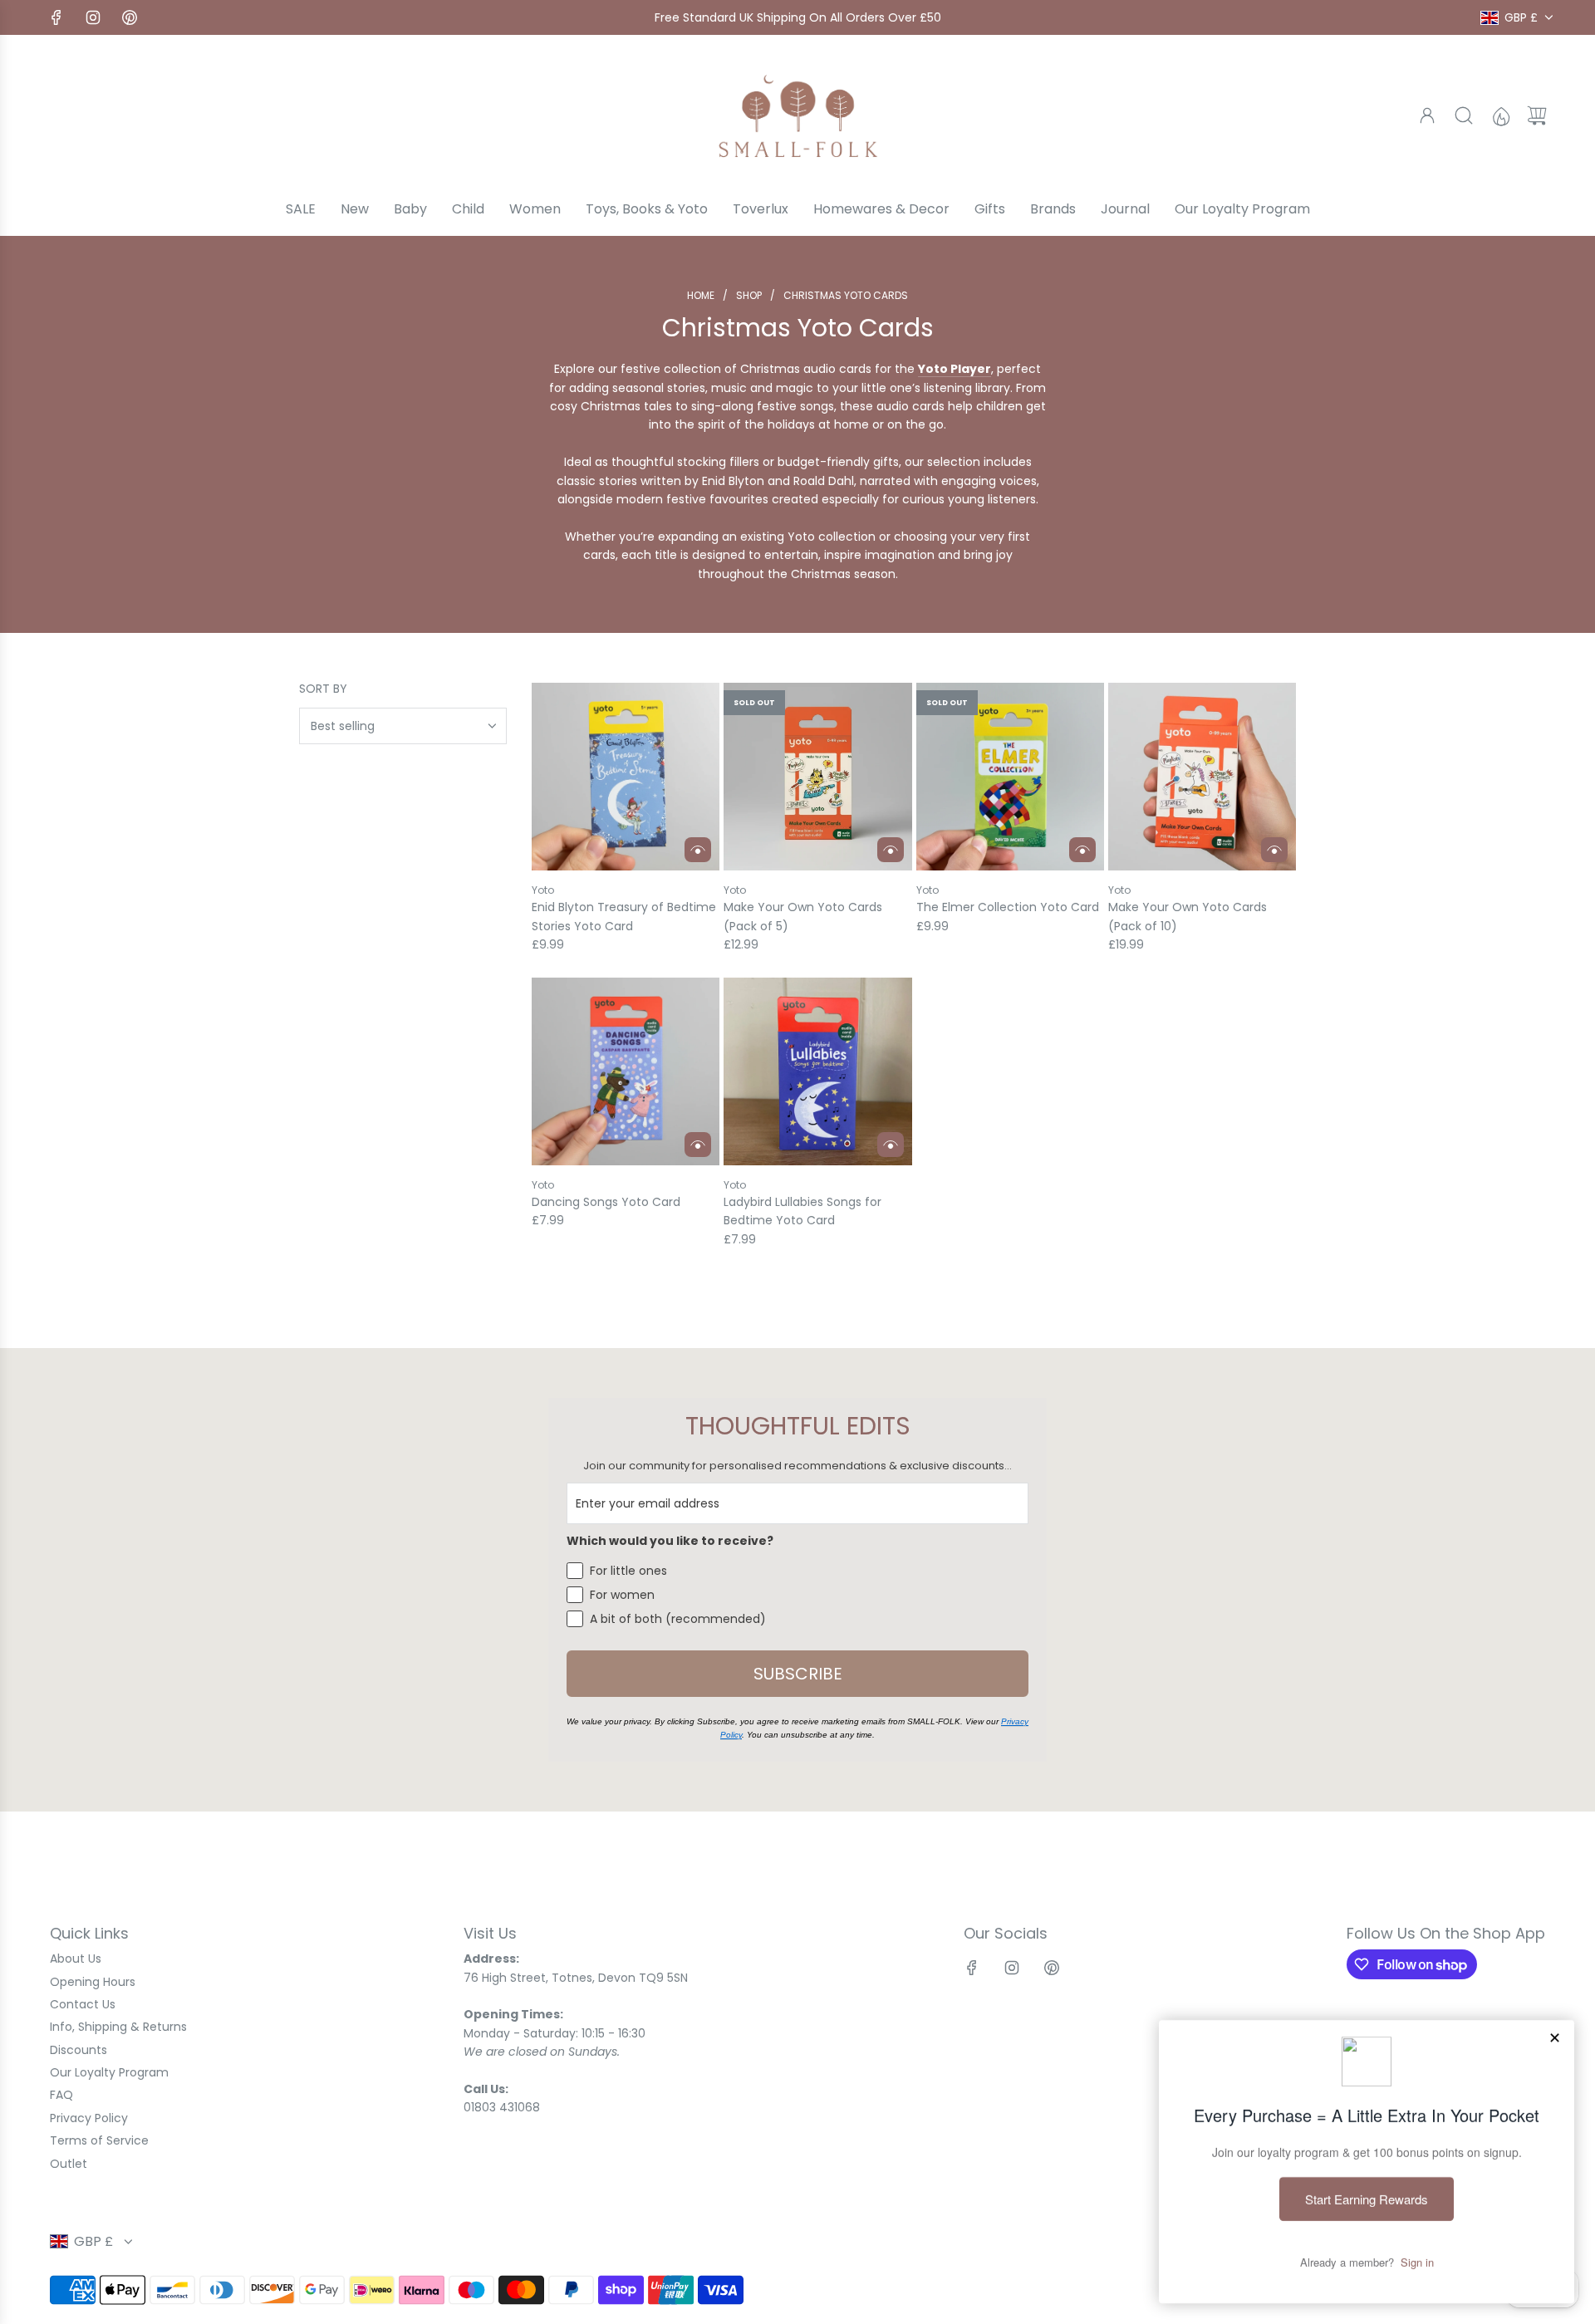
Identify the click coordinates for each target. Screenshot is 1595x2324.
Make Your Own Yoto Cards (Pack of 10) (1188, 916)
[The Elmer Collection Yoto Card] (1010, 777)
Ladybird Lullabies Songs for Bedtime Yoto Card (802, 1211)
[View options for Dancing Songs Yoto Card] (698, 1145)
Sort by (323, 689)
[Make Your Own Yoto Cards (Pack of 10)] (1202, 777)
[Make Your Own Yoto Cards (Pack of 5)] (817, 777)
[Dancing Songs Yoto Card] (626, 1071)
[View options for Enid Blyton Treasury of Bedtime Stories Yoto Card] (698, 850)
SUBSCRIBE (798, 1674)
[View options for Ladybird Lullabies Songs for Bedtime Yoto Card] (891, 1145)
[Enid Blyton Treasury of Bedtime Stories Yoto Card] (626, 777)
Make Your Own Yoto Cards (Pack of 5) (803, 916)
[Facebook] (56, 17)
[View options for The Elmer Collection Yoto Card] (1082, 850)
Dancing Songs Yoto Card (606, 1202)
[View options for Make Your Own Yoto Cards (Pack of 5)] (891, 850)
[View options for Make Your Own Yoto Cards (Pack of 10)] (1274, 850)
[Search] (1464, 115)
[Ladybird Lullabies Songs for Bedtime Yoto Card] (817, 1071)
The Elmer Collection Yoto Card (1008, 907)
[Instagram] (93, 17)
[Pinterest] (130, 17)
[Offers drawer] (1500, 115)
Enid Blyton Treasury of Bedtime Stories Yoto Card (624, 916)
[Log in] (1427, 115)
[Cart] (1537, 115)
